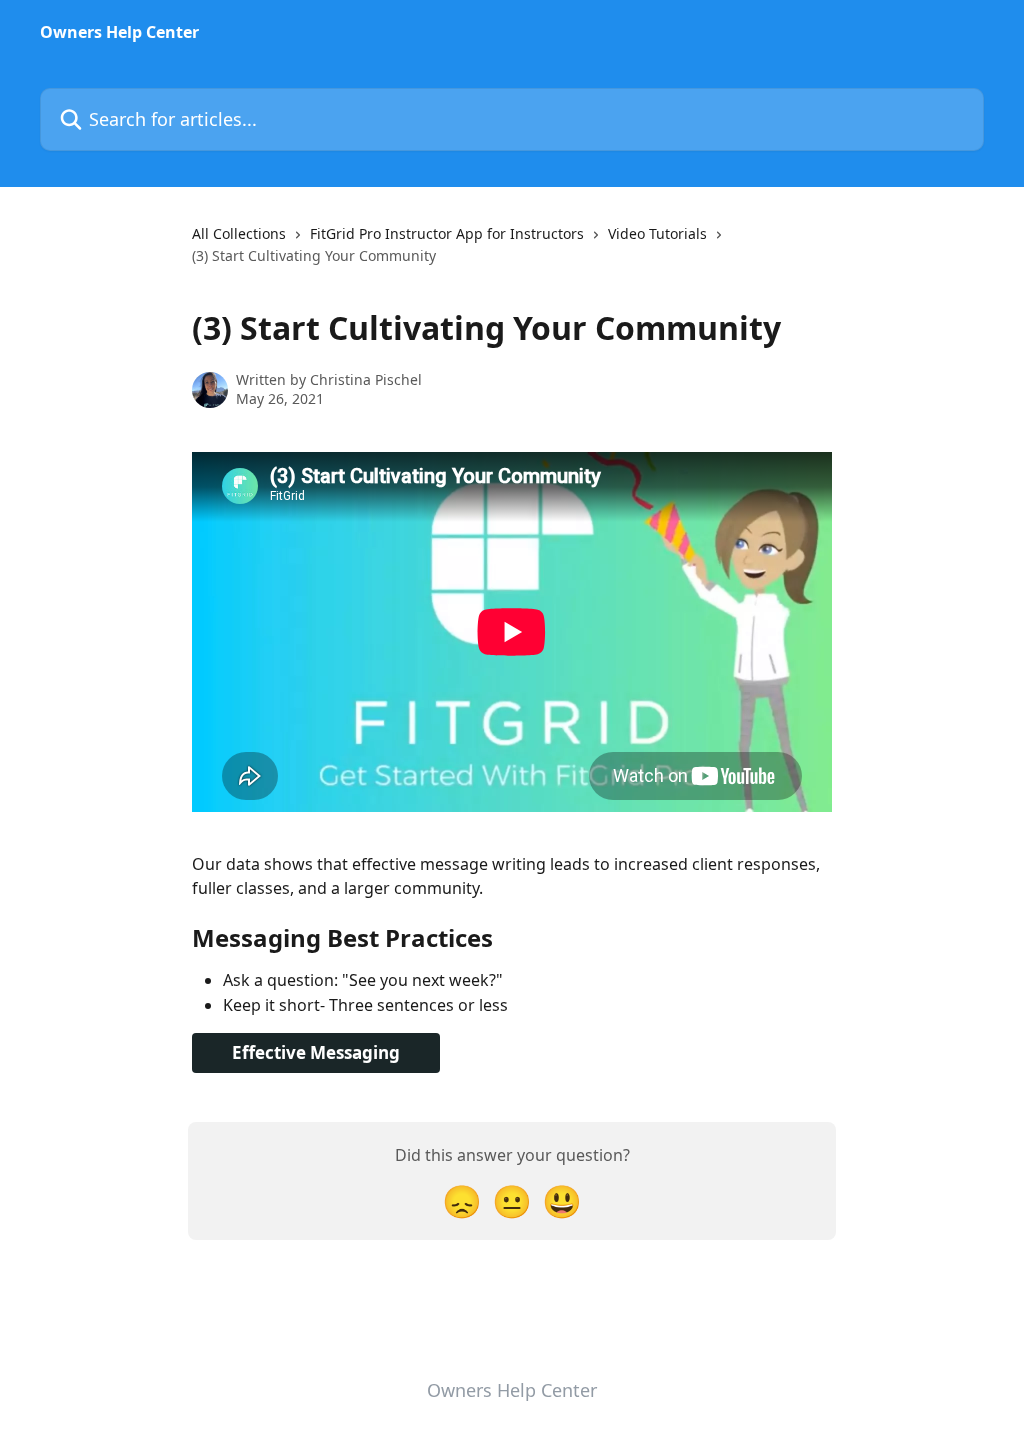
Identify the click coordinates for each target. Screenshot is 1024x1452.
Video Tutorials (657, 233)
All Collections (239, 233)
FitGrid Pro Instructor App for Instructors (447, 233)
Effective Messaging (316, 1052)
